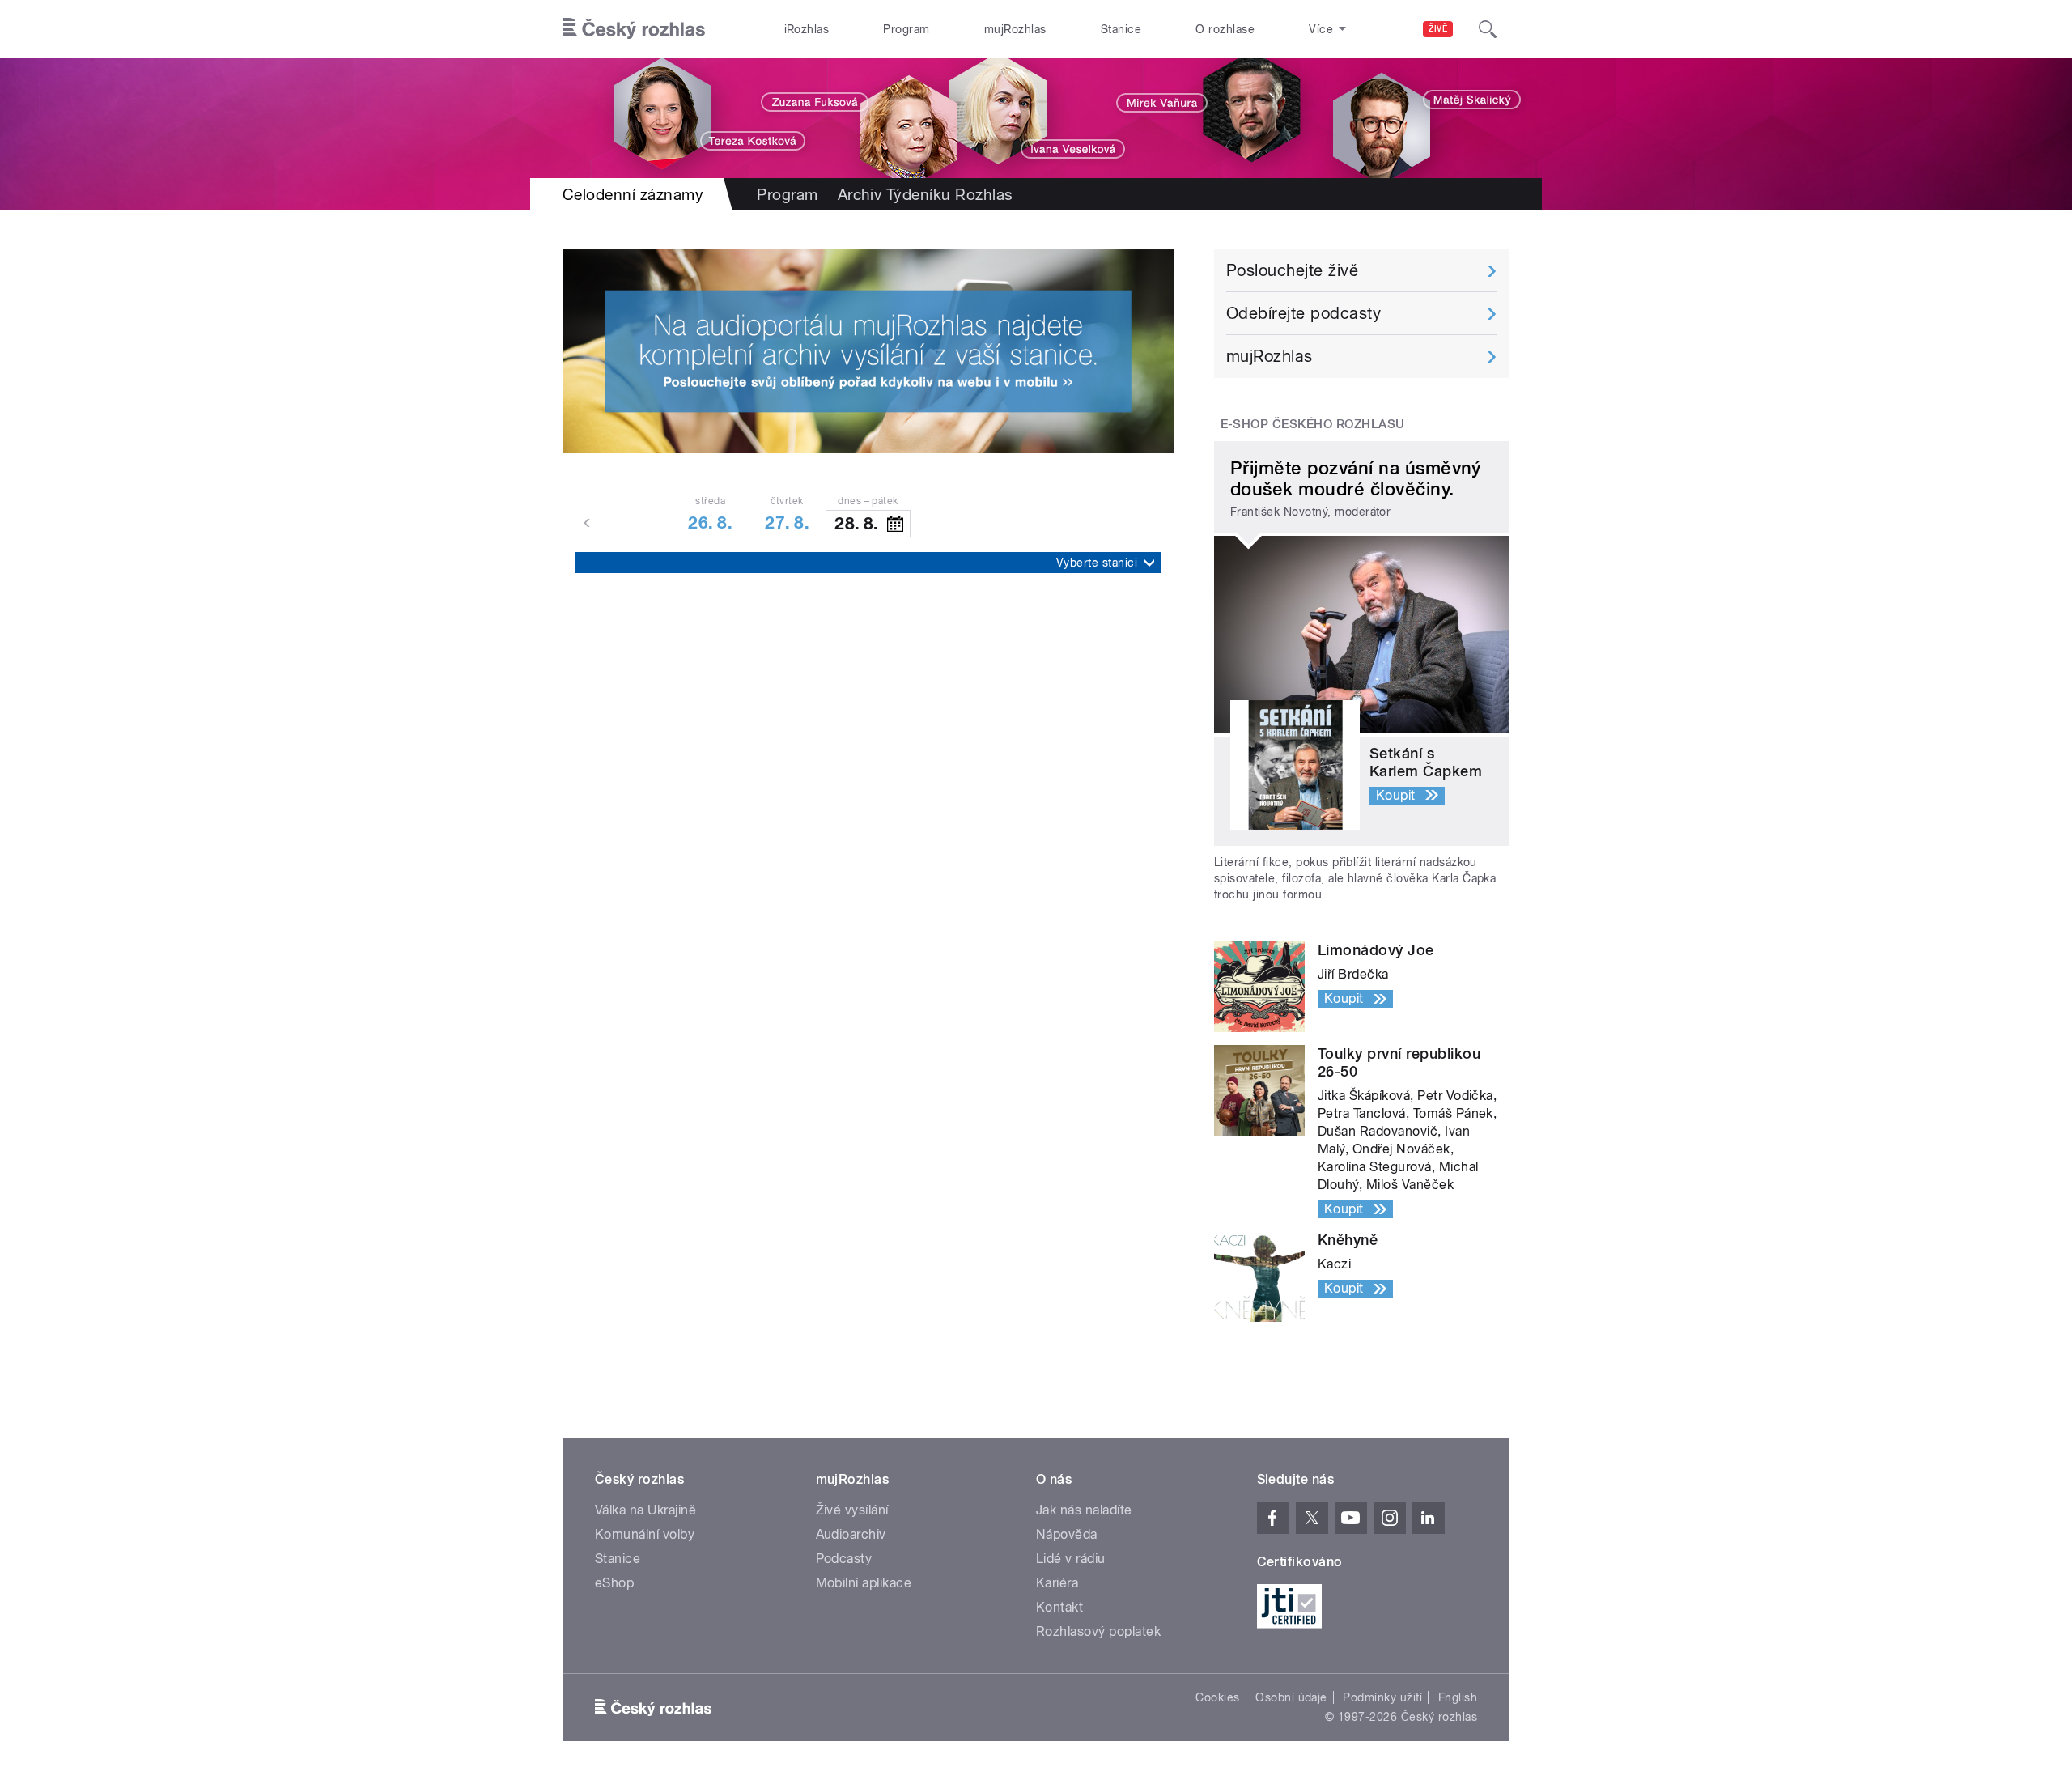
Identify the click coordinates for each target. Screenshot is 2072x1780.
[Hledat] (1488, 29)
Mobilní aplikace (864, 1583)
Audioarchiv (851, 1534)
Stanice (1121, 29)
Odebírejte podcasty (1303, 313)
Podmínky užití (1382, 1697)
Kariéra (1057, 1583)
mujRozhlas (1015, 29)
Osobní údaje (1291, 1697)
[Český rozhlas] (634, 29)
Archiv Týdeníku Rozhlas (926, 194)
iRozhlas (807, 29)
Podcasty (844, 1559)
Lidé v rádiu (1071, 1559)
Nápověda (1067, 1534)
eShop (614, 1583)
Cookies (1217, 1697)
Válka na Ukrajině (645, 1510)
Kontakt (1059, 1607)
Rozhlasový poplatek (1098, 1631)
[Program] (1036, 118)
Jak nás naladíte (1084, 1510)
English (1458, 1697)
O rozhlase (1225, 29)
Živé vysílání (852, 1510)
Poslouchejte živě (1292, 270)
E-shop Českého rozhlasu (1313, 424)
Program (906, 29)
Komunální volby (645, 1534)
